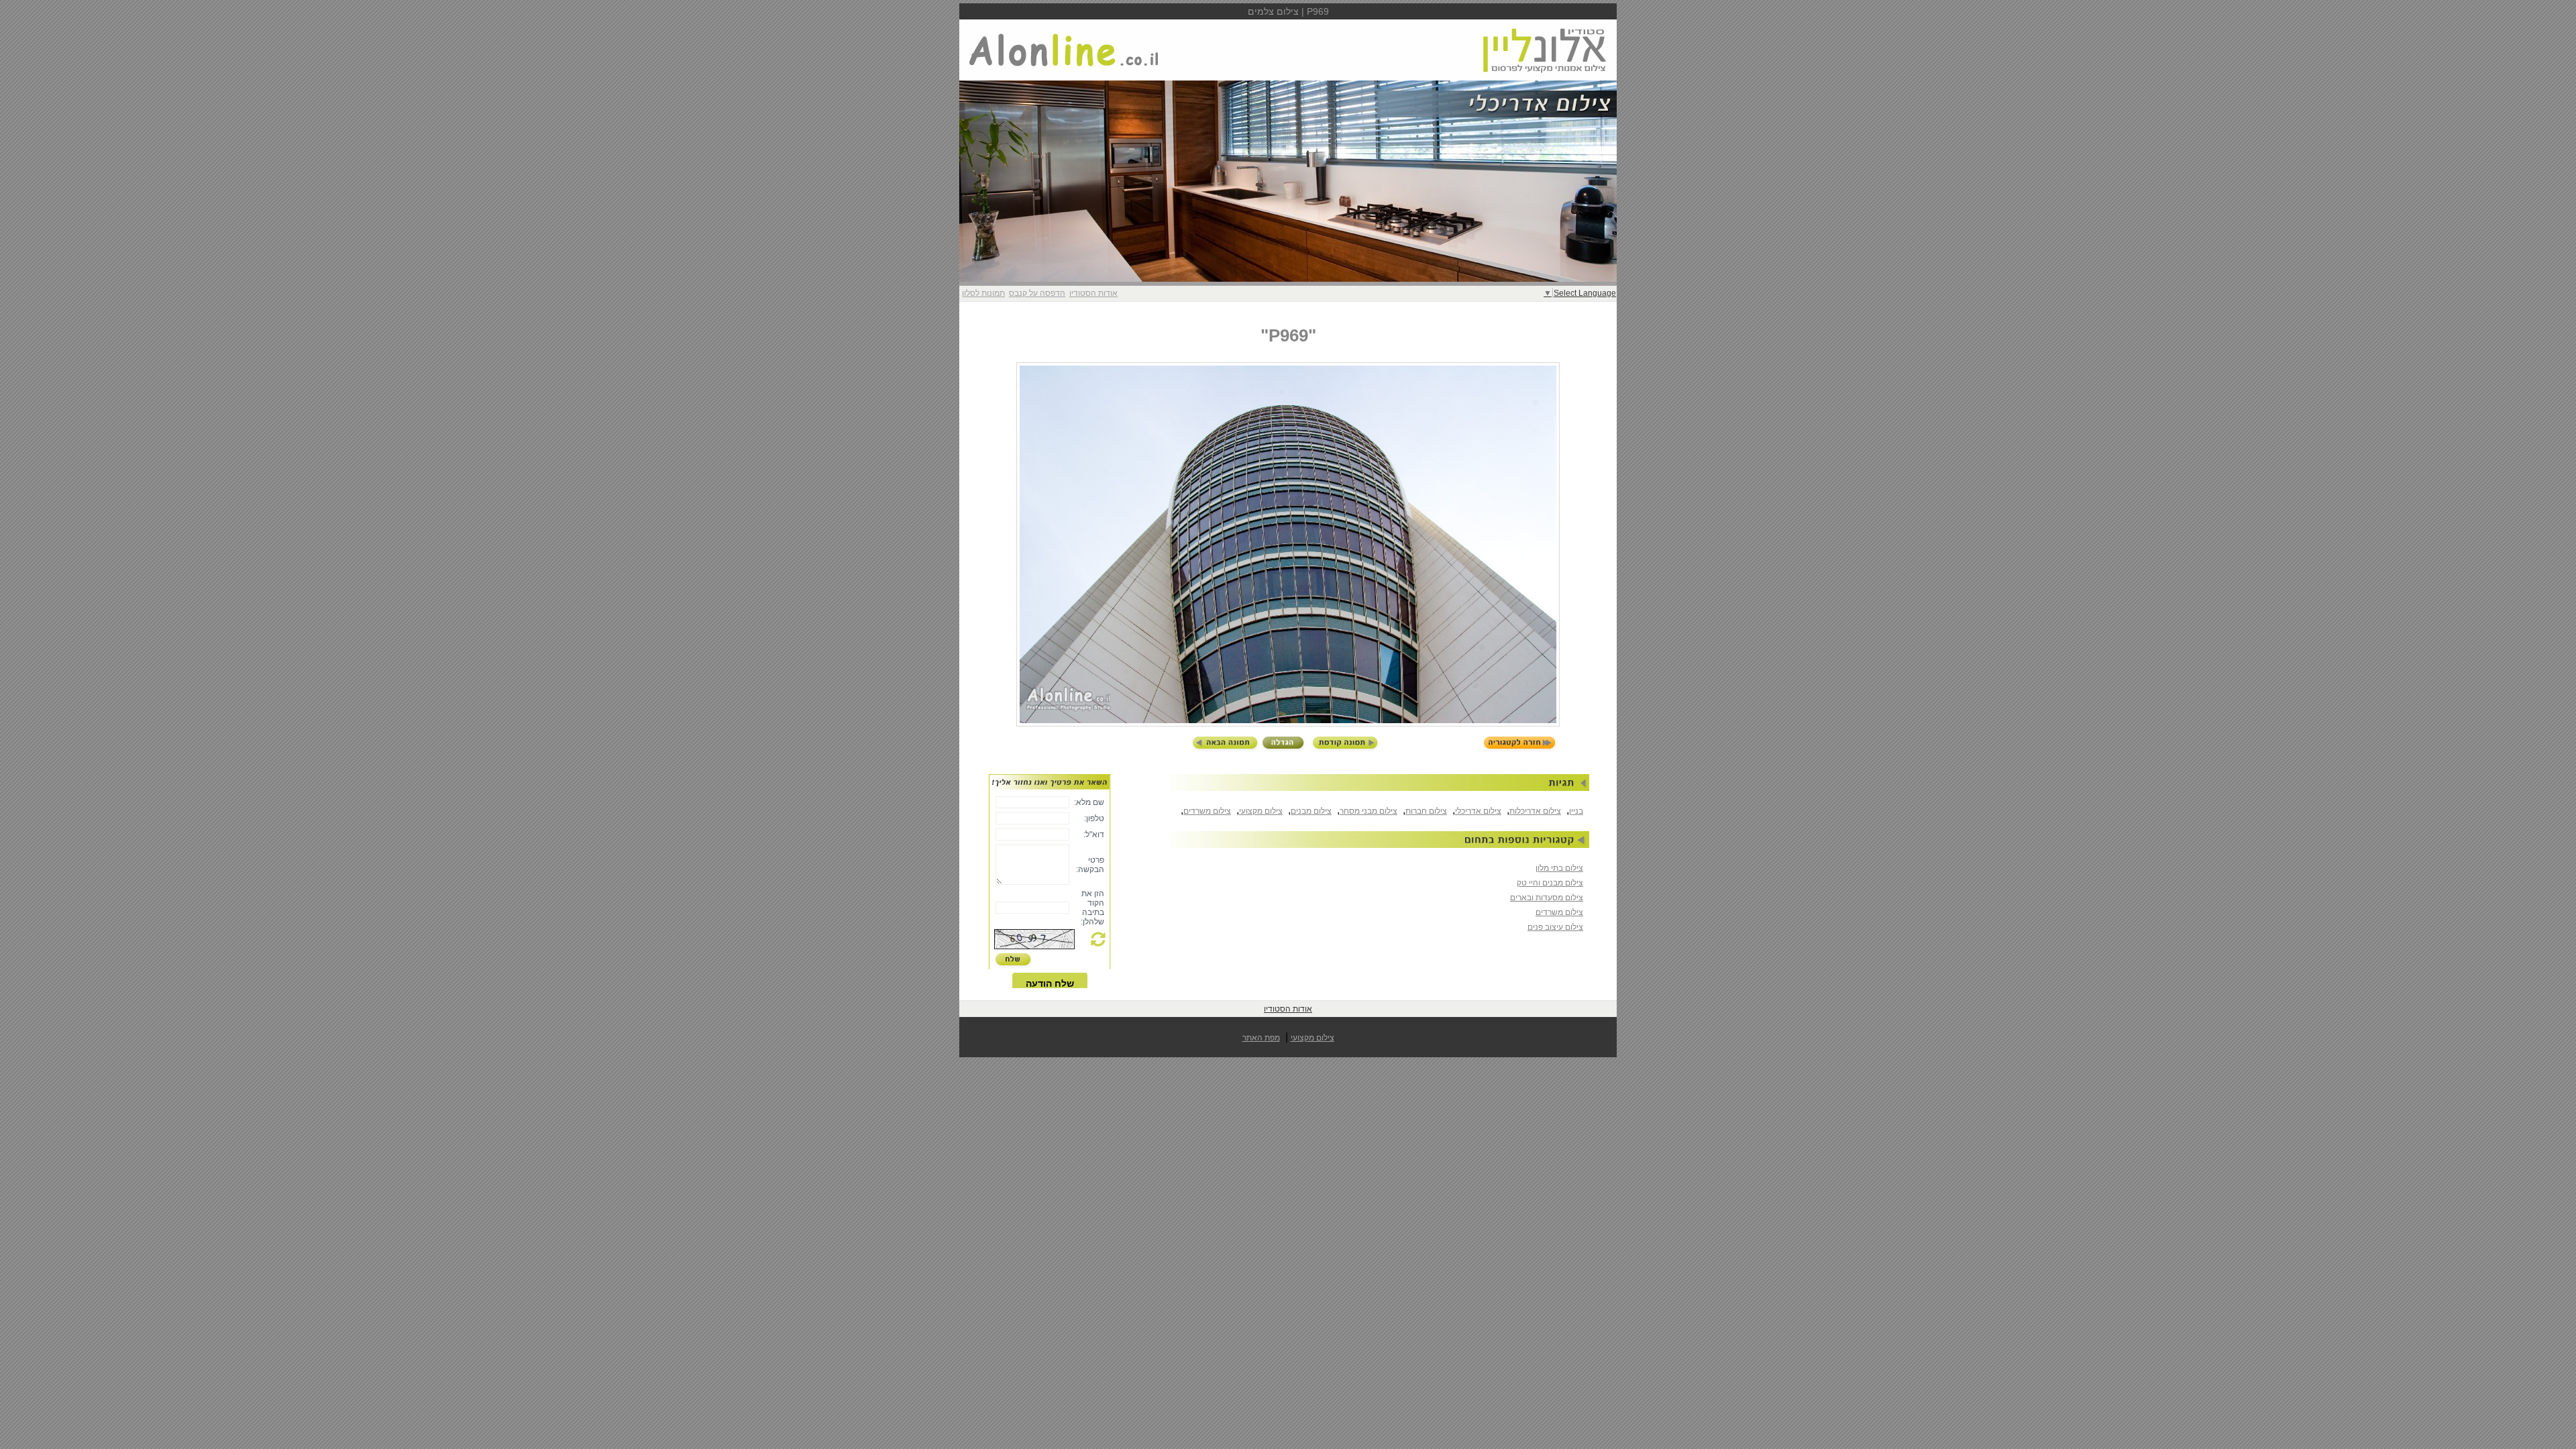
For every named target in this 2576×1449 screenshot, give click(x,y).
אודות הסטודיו (1093, 293)
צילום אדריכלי (1478, 811)
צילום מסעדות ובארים (1547, 898)
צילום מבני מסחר (1368, 811)
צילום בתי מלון (1559, 868)
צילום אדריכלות (1535, 811)
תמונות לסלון (983, 293)
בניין (1576, 811)
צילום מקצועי (1261, 811)
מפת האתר (1261, 1038)
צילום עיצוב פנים (1555, 927)
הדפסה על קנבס (1037, 293)
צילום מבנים (1311, 811)
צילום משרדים (1207, 811)
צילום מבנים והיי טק (1550, 883)
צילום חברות (1426, 811)
